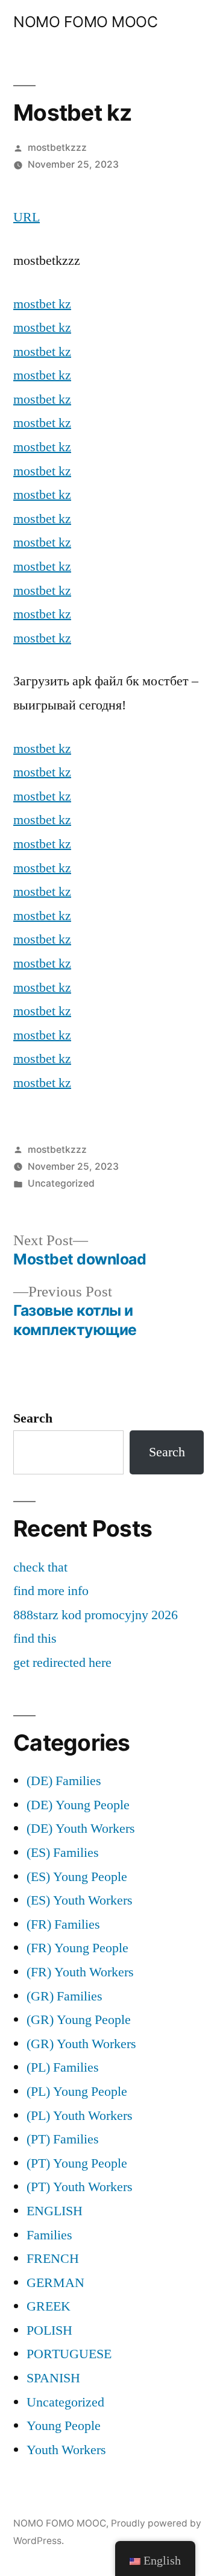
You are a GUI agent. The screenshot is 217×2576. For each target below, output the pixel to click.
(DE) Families (64, 1781)
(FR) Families (63, 1924)
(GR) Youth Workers (81, 2044)
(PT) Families (63, 2139)
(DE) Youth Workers (81, 1829)
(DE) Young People (78, 1805)
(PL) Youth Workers (80, 2116)
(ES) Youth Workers (80, 1900)
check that (40, 1567)
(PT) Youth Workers (80, 2187)
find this (35, 1639)
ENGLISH (55, 2211)
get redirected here (62, 1663)
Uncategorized (61, 1183)
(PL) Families (63, 2067)
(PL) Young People (77, 2092)
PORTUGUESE (69, 2354)
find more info (51, 1591)
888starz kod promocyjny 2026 (96, 1615)
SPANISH (53, 2378)
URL (27, 217)
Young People (64, 2426)
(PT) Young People (77, 2163)
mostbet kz (42, 304)
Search (33, 1418)
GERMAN (55, 2283)
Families (49, 2235)
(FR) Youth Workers (80, 1972)
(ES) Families (63, 1853)
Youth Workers (66, 2450)
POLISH (49, 2330)
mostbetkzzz (57, 148)
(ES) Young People (77, 1877)
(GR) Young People (79, 2020)
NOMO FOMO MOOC (85, 22)
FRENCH (53, 2259)
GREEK (49, 2306)
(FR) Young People (77, 1948)
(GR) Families (64, 1996)
